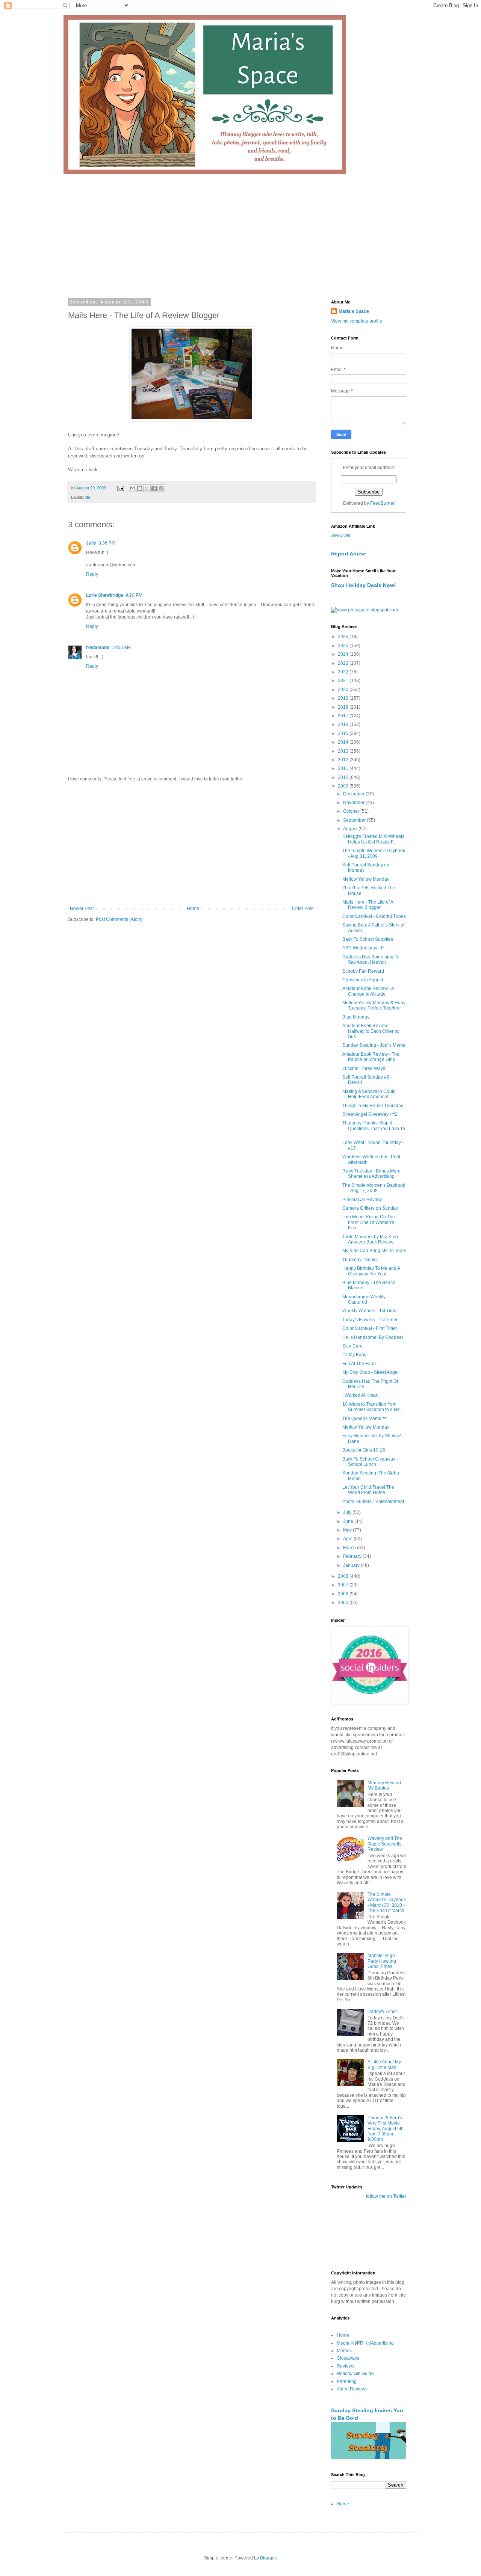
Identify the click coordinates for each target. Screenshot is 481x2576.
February (353, 1556)
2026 (344, 637)
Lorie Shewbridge (105, 595)
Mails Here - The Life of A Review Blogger (368, 905)
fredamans (98, 647)
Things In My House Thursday (373, 1106)
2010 (344, 777)
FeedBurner (382, 503)
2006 (344, 1594)
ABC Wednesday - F (363, 948)
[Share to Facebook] (154, 488)
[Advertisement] (240, 230)
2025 (344, 646)
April (348, 1539)
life (88, 497)
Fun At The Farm (359, 1364)
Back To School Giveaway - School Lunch (370, 1462)
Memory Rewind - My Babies (386, 1785)
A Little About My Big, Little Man (384, 2064)
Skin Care (352, 1346)
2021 (344, 681)
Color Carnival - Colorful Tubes (374, 916)
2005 (344, 1603)
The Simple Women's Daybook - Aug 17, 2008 (374, 1188)
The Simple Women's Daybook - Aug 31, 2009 (374, 853)
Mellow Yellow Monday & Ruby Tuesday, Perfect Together (374, 1005)
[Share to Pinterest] (161, 488)
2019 (344, 698)
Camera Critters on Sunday (370, 1208)
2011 (344, 768)
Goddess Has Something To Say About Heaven (371, 960)
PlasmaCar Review (362, 1200)
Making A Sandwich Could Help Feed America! (369, 1094)
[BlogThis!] (140, 488)
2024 (344, 654)
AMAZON (341, 536)
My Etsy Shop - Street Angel (371, 1372)
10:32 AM (121, 647)
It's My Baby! (355, 1355)
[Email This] (133, 488)
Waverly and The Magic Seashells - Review (386, 1844)
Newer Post (82, 908)
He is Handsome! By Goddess (373, 1337)
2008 (344, 1576)
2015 (344, 733)
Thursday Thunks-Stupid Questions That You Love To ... (374, 1128)
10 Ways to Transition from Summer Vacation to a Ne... (373, 1407)
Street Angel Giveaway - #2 (370, 1114)
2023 (344, 663)
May (348, 1530)
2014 (344, 742)
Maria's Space (354, 311)
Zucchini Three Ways (364, 1068)
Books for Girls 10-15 (364, 1450)
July (348, 1512)
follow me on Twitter (386, 2196)
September (355, 820)
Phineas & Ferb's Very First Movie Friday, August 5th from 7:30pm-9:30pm (386, 2129)
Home (193, 908)
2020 (344, 690)
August (351, 829)
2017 (344, 716)
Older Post (303, 908)
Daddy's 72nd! (382, 2012)
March (350, 1548)
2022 (344, 672)
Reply (92, 574)
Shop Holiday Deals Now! (364, 585)
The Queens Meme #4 (365, 1419)
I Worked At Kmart (360, 1395)
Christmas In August (363, 980)
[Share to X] (147, 488)
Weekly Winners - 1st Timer (370, 1311)
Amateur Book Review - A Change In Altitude (368, 991)
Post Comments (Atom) (119, 919)
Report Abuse (349, 554)
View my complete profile (357, 321)
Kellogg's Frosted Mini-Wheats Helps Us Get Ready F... (373, 839)
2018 (344, 707)
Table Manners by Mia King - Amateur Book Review (371, 1239)
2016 (344, 724)
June (349, 1521)
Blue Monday (356, 1017)
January (352, 1565)
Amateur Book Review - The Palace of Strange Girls (371, 1057)
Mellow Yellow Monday (366, 879)
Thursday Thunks (360, 1260)
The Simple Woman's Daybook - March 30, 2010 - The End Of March (387, 1902)
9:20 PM (134, 595)
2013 (344, 751)
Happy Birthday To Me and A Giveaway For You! (371, 1271)
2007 (344, 1585)
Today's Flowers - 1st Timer (370, 1320)
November (354, 803)
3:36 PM (107, 543)
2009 (344, 786)
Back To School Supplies (368, 939)
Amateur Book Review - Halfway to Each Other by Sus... (371, 1031)
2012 (344, 760)
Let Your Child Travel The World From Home (368, 1490)
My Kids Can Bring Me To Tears (374, 1251)
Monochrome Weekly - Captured (365, 1299)
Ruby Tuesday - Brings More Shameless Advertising (371, 1174)
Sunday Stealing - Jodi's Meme (374, 1045)
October (352, 811)
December (354, 794)
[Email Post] (120, 488)
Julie (91, 543)
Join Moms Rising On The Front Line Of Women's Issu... (369, 1222)
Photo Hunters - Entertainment (373, 1502)
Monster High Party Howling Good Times (382, 1961)
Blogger (268, 2558)
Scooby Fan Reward (363, 971)
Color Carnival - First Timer (370, 1328)
